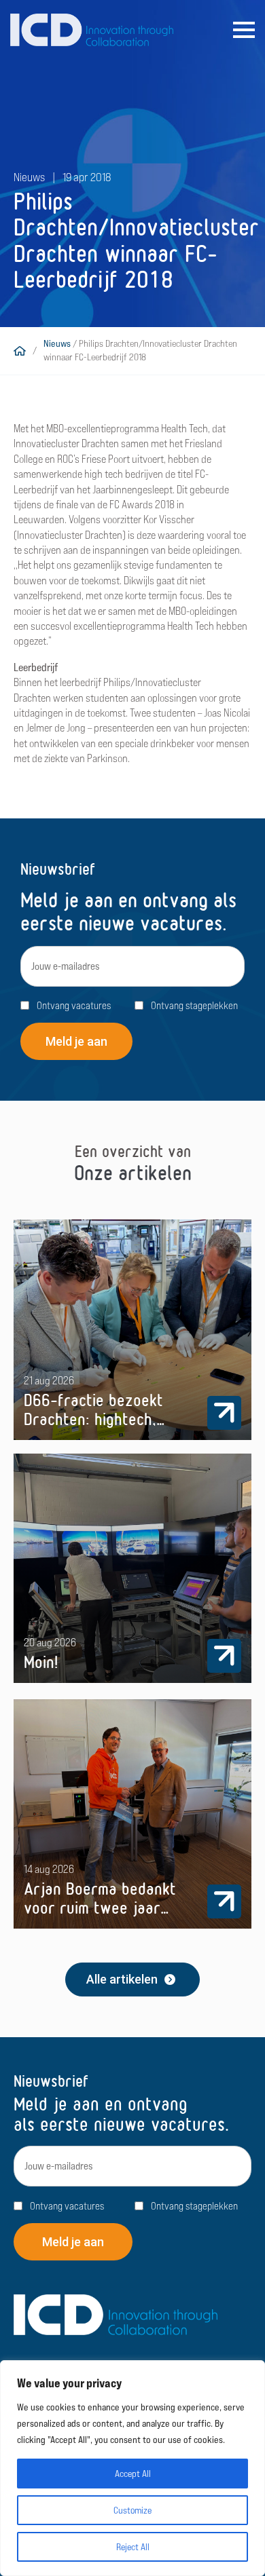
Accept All (133, 2474)
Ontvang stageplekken (194, 1005)
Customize (132, 2510)
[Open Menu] (244, 30)
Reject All (133, 2547)
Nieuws (57, 343)
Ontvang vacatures (74, 1005)
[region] (132, 2468)
